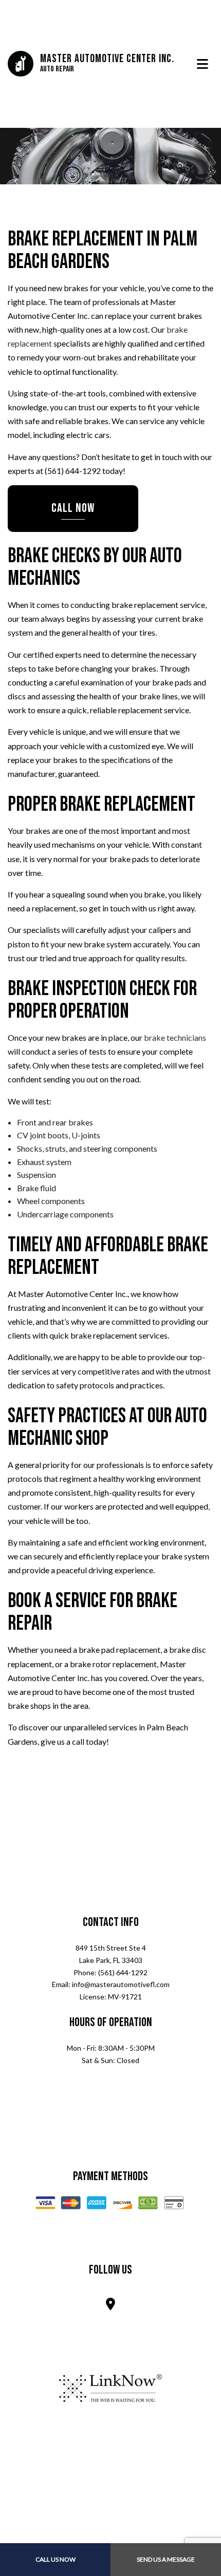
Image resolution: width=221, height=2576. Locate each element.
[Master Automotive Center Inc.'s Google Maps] (110, 2306)
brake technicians (175, 1038)
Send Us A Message (166, 2559)
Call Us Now (56, 2559)
